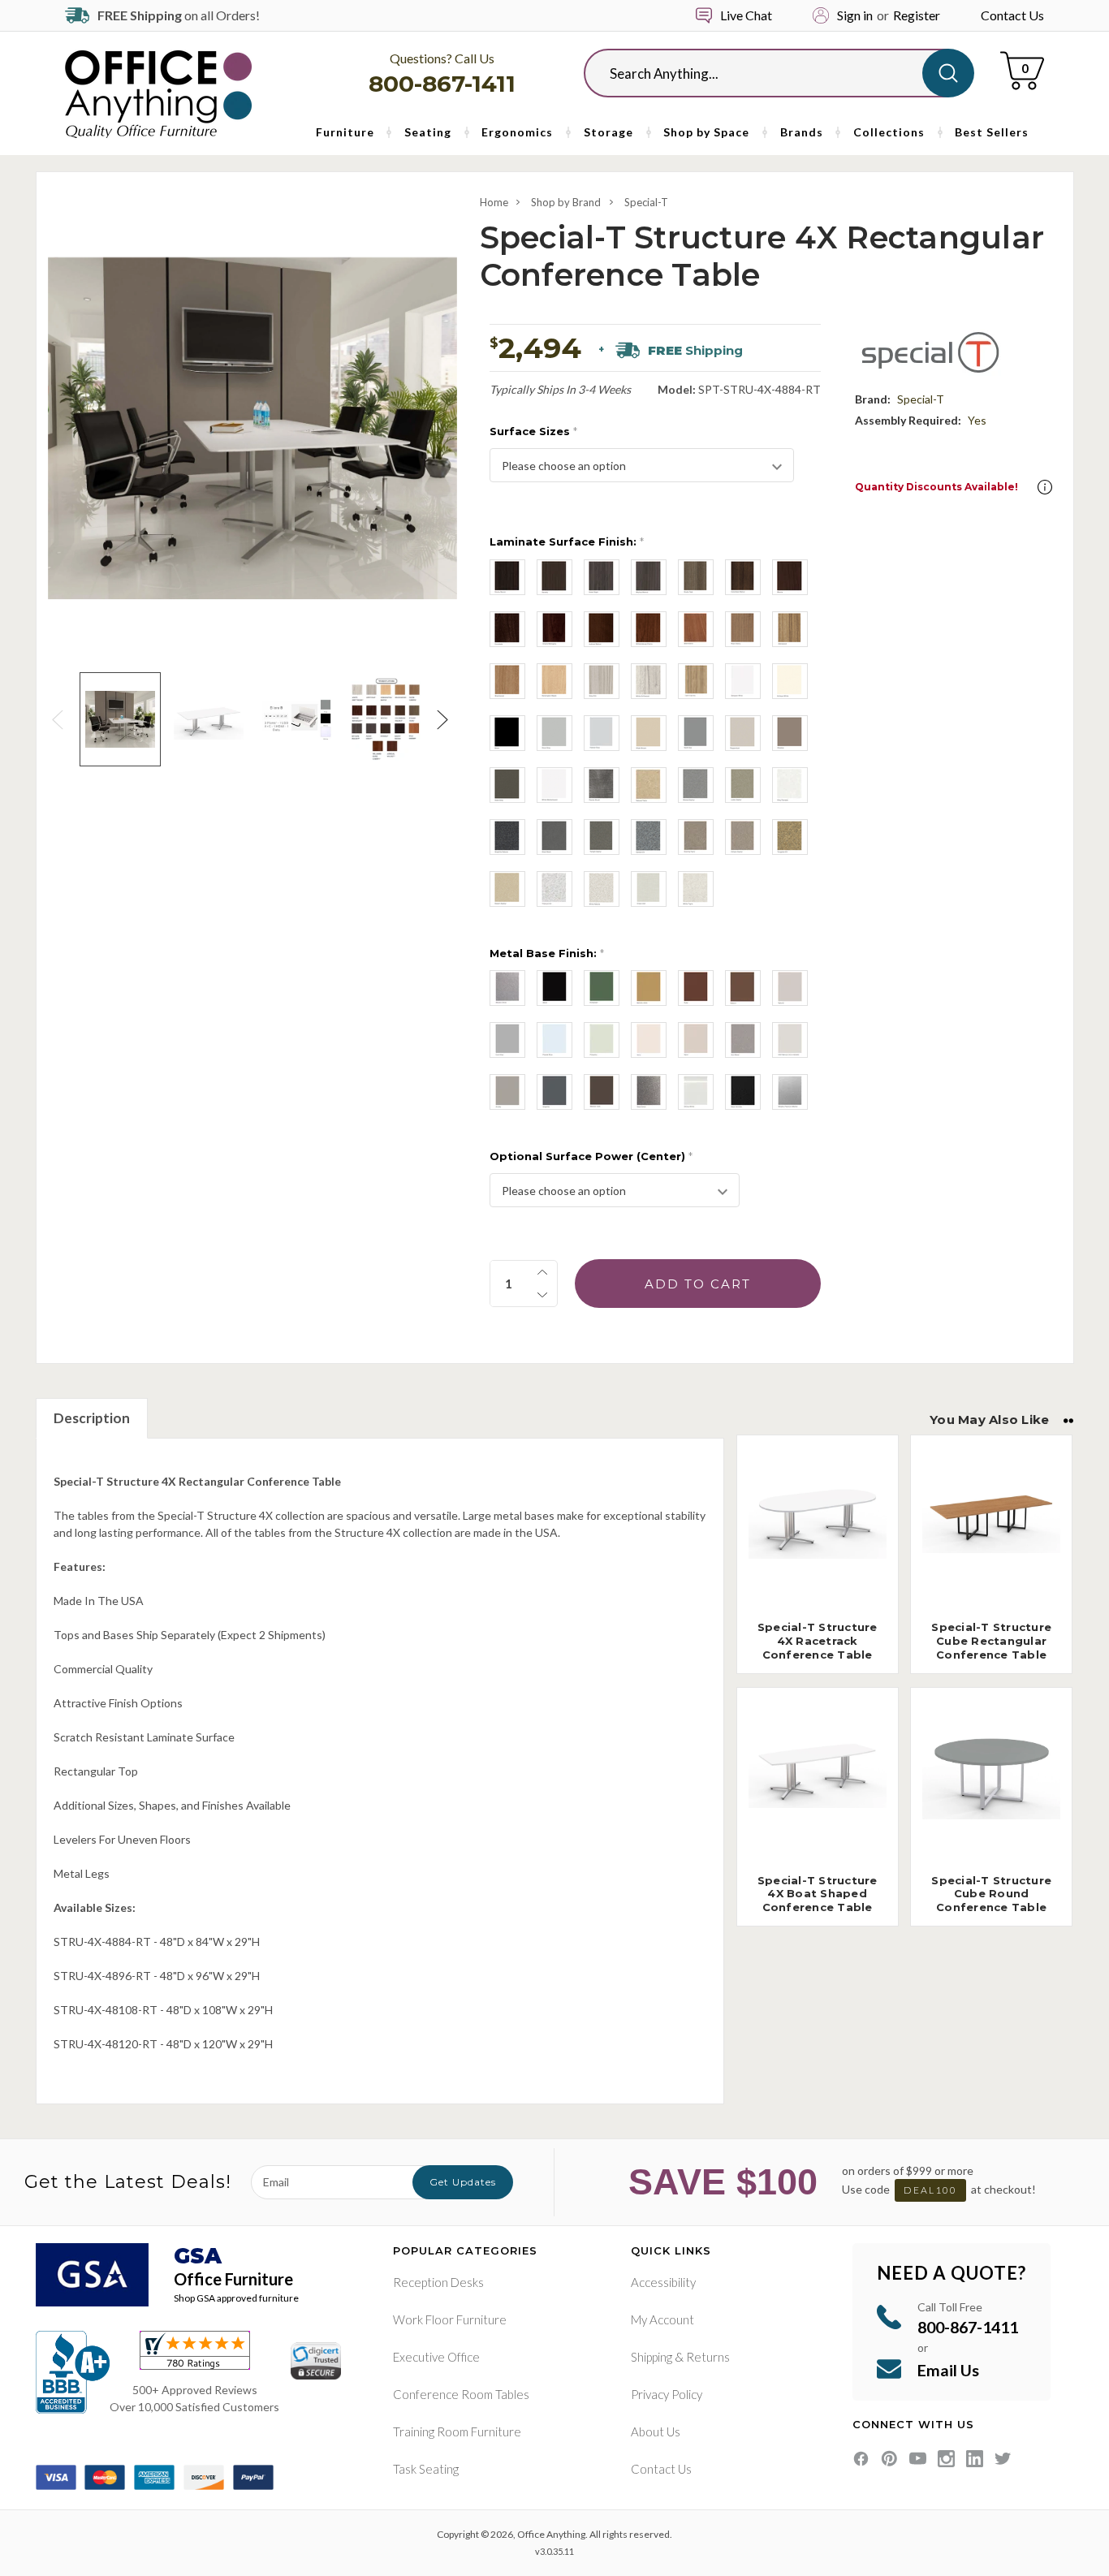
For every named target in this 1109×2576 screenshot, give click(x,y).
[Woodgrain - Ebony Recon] (507, 577)
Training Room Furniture (457, 2431)
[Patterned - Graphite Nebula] (507, 837)
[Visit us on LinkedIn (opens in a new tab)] (975, 2459)
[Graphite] (554, 1092)
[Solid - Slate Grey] (507, 785)
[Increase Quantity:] (542, 1272)
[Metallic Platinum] (790, 1092)
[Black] (554, 988)
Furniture (345, 132)
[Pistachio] (602, 1040)
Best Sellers (992, 132)
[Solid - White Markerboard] (554, 785)
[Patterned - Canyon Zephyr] (743, 837)
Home (494, 202)
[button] (1045, 487)
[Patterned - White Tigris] (696, 889)
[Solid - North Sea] (696, 733)
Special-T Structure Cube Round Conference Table (991, 1894)
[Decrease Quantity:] (542, 1295)
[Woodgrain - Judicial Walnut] (602, 629)
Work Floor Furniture (450, 2319)
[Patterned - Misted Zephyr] (696, 785)
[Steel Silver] (649, 1092)
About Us (656, 2431)
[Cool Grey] (507, 1040)
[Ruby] (696, 988)
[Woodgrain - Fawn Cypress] (696, 681)
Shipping (652, 2357)
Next (445, 720)
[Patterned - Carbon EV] (649, 837)
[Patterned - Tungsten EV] (790, 837)
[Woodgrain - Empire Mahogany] (554, 629)
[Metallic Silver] (507, 988)
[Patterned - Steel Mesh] (554, 837)
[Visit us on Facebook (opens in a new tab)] (861, 2459)
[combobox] (766, 73)
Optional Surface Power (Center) (591, 1156)
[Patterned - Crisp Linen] (649, 889)
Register (917, 15)
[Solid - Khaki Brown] (649, 733)
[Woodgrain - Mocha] (790, 577)
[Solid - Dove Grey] (554, 733)
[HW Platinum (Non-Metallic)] (790, 1040)
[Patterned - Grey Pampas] (790, 785)
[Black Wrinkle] (743, 1092)
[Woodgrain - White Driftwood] (649, 681)
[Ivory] (649, 1040)
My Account (662, 2319)
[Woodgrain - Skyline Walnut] (649, 577)
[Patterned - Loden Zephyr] (743, 785)
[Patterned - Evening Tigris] (696, 837)
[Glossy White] (696, 1092)
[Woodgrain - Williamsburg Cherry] (649, 629)
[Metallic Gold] (649, 988)
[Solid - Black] (507, 733)
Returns (708, 2357)
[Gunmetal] (743, 1040)
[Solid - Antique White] (790, 681)
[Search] (948, 73)
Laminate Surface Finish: (567, 542)
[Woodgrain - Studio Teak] (696, 577)
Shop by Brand (566, 202)
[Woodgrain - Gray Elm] (602, 681)
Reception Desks (438, 2282)
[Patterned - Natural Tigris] (649, 785)
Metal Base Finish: (547, 953)
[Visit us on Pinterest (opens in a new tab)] (889, 2459)
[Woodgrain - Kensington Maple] (554, 681)
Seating (428, 132)
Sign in (855, 15)
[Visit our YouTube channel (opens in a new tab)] (918, 2459)
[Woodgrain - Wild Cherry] (696, 629)
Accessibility (663, 2282)
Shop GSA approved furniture (236, 2298)
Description (92, 1418)
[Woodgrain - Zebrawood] (790, 629)
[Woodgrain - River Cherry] (743, 629)
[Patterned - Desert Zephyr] (507, 889)
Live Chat (746, 15)
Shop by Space (706, 132)
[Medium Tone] (602, 1092)
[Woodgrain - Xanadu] (554, 577)
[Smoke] (507, 1092)
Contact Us (1012, 15)
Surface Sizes (533, 431)
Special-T (646, 202)
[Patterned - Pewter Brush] (602, 785)
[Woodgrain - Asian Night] (602, 577)
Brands (802, 132)
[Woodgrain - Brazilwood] (507, 681)
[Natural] (790, 988)
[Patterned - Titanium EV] (554, 889)
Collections (889, 132)
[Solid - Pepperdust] (743, 733)
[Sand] (696, 1040)
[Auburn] (743, 988)
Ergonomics (517, 132)
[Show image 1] (120, 719)
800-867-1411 (442, 84)
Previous (60, 720)
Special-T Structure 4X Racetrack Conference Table (818, 1641)
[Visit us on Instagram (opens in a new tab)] (946, 2459)
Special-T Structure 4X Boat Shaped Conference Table (818, 1894)
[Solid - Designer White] (743, 681)
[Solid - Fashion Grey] (602, 733)
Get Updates (463, 2182)
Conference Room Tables (461, 2394)
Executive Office (436, 2357)
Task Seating (426, 2469)
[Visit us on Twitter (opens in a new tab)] (1003, 2459)
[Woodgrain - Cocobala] (507, 629)
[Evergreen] (602, 988)
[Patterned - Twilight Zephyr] (602, 837)
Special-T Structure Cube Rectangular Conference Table (991, 1641)
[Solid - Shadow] (790, 733)
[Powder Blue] (554, 1040)
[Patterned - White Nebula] (602, 889)
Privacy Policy (667, 2394)
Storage (608, 132)
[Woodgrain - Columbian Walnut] (743, 577)
